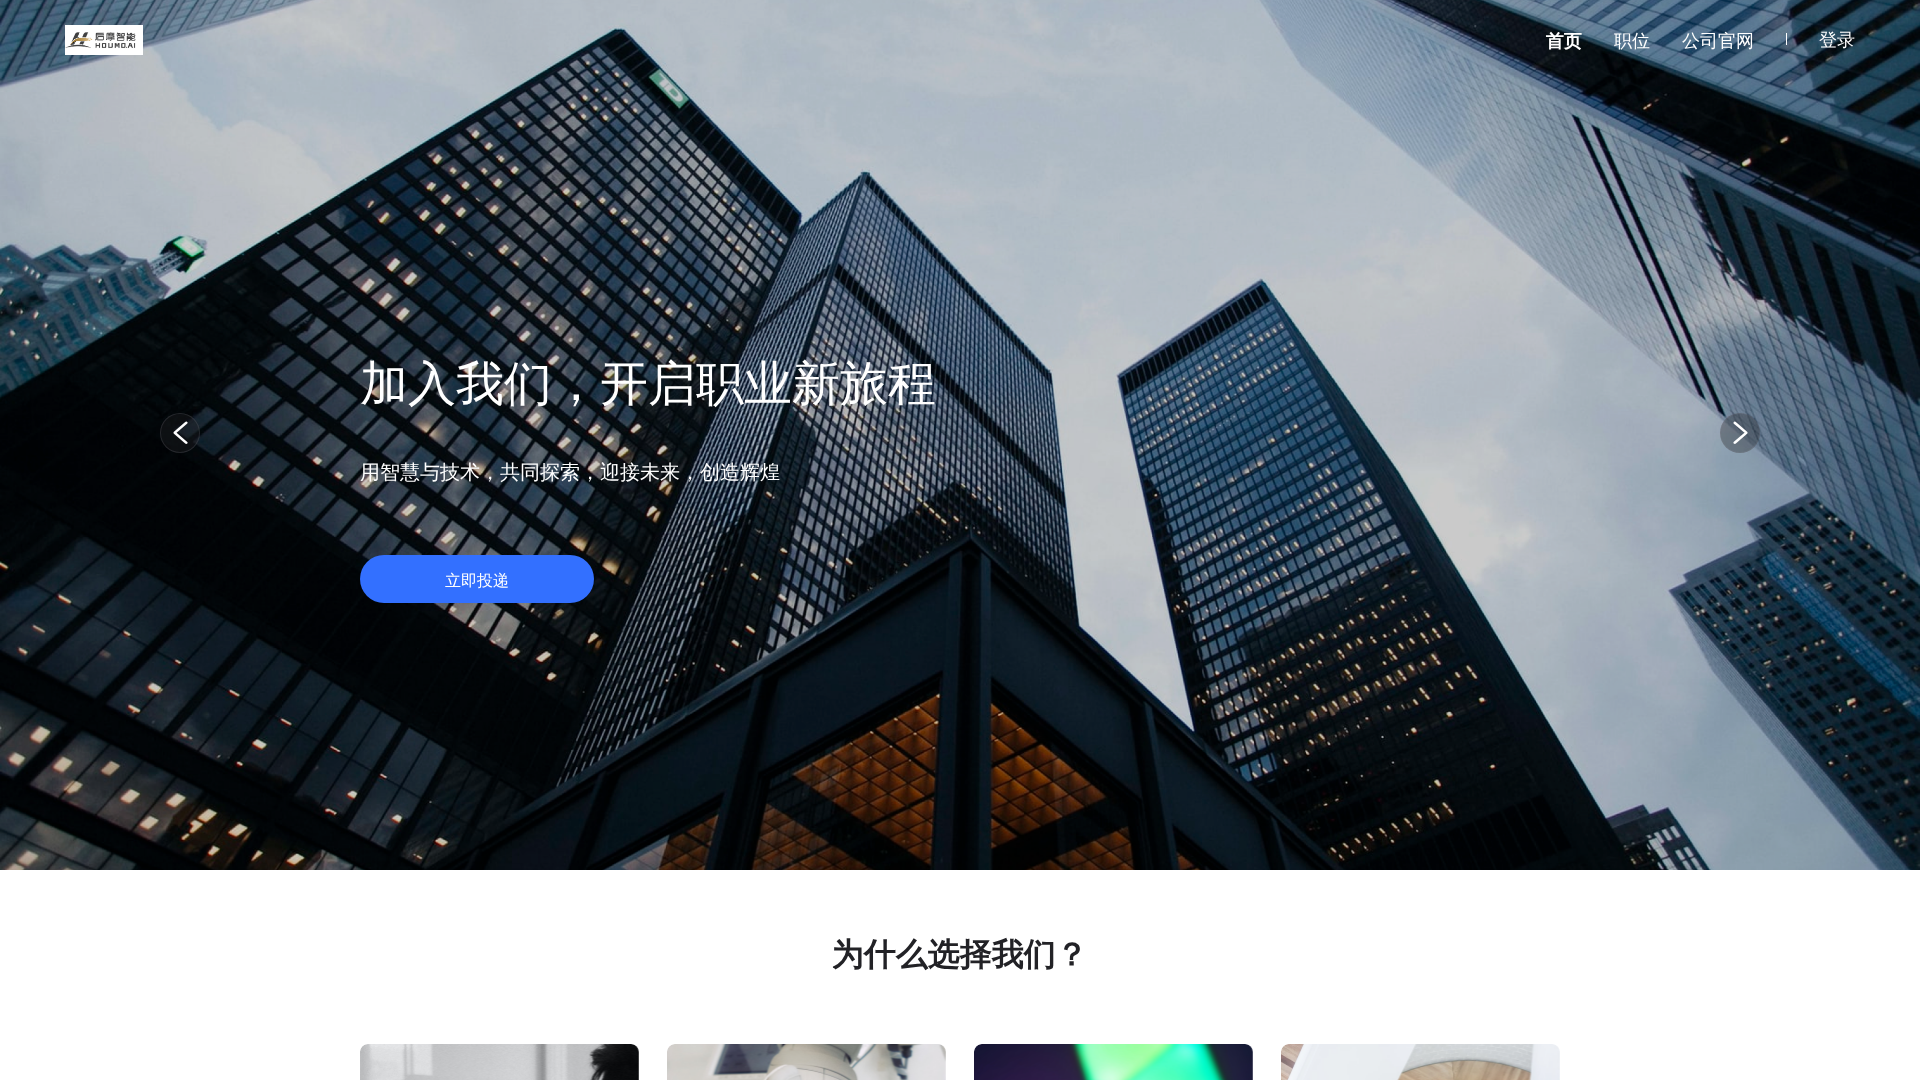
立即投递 (477, 580)
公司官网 (1718, 40)
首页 (1564, 40)
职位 (1632, 40)
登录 (1837, 39)
